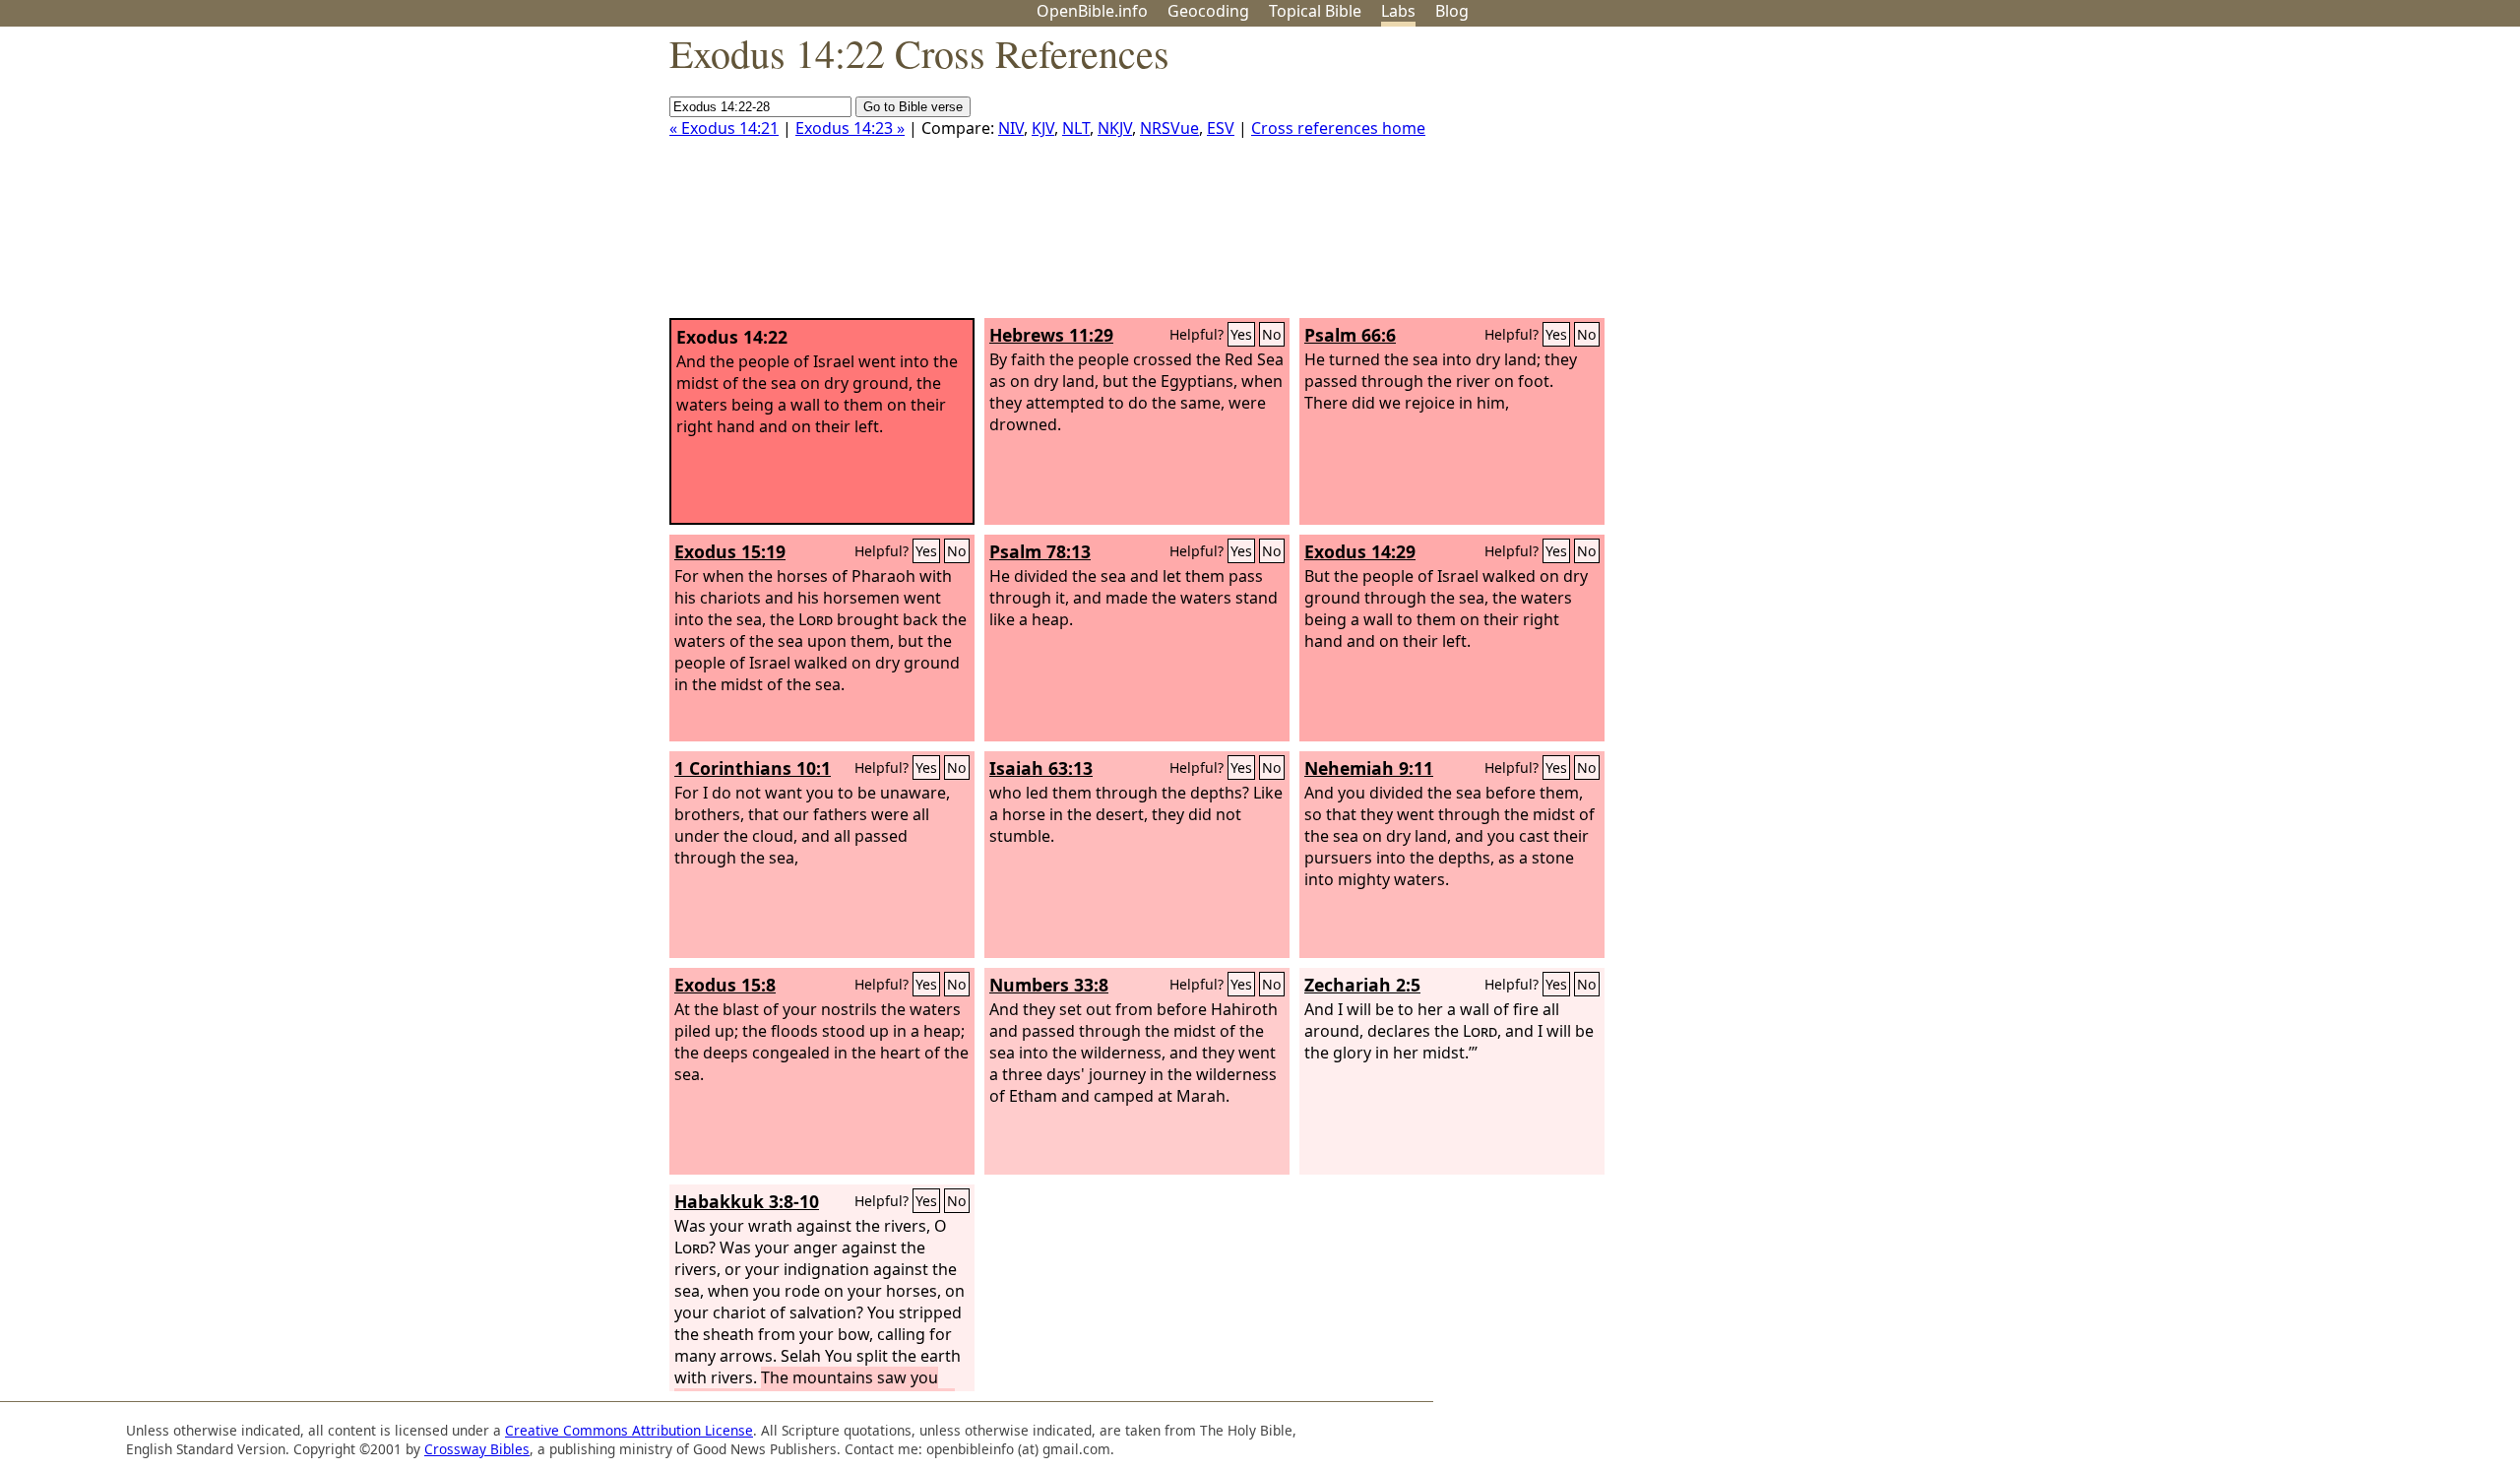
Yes (1241, 334)
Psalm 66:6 (1350, 335)
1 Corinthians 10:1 (753, 768)
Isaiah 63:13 (1041, 768)
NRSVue (1169, 128)
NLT (1076, 128)
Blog (1452, 11)
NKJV (1115, 128)
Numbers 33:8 (1049, 985)
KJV (1043, 128)
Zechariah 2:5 (1362, 985)
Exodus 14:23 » (850, 128)
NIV (1011, 128)
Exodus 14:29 (1360, 551)
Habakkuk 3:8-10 (747, 1201)
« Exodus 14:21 (724, 128)
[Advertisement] (2321, 180)
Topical (1315, 11)
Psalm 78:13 (1040, 551)
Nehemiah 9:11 (1369, 768)
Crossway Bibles (477, 1449)
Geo (1208, 11)
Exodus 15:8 (725, 985)
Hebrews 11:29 (1051, 335)
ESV (1221, 128)
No (1272, 334)
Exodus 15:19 (730, 551)
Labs (1398, 11)
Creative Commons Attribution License (629, 1430)
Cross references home (1338, 128)
